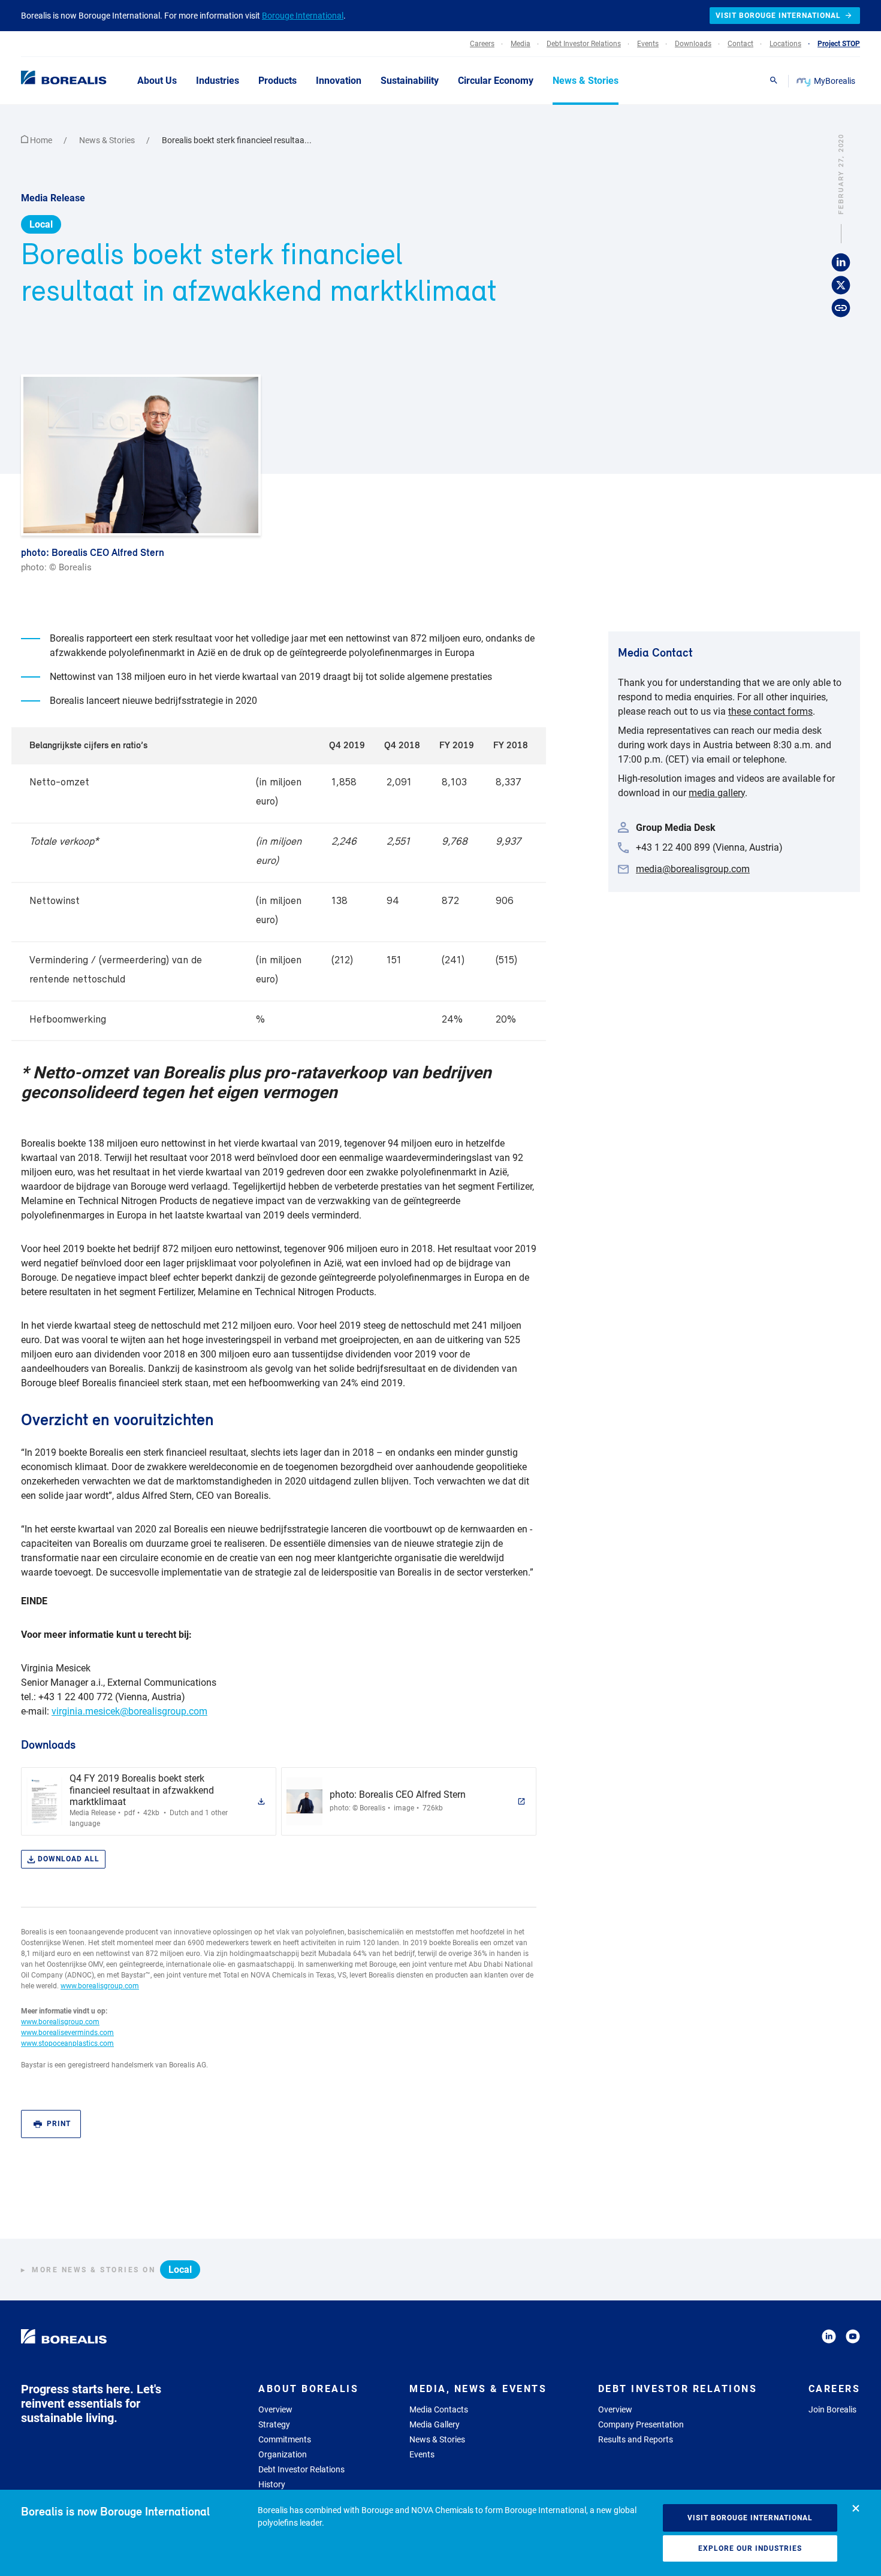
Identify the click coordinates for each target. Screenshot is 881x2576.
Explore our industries (750, 2548)
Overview (275, 2409)
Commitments (285, 2439)
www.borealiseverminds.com (67, 2033)
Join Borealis (832, 2409)
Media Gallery (435, 2424)
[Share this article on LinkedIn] (841, 262)
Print (59, 2124)
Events (422, 2454)
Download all (69, 1859)
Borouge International (303, 16)
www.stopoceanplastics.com (67, 2043)
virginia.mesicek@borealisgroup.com (129, 1711)
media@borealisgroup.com (693, 869)
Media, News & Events (478, 2389)
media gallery (717, 793)
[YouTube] (853, 2338)
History (272, 2484)
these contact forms (770, 711)
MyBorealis (835, 81)
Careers (835, 2389)
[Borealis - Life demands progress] (49, 80)
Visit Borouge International (750, 2518)
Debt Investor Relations (301, 2469)
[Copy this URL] (841, 308)
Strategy (274, 2424)
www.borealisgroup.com (100, 1986)
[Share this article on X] (841, 285)
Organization (283, 2454)
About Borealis (308, 2389)
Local (41, 224)
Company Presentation (641, 2424)
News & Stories (108, 140)
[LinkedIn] (829, 2338)
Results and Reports (636, 2439)
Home (41, 140)
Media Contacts (439, 2409)
